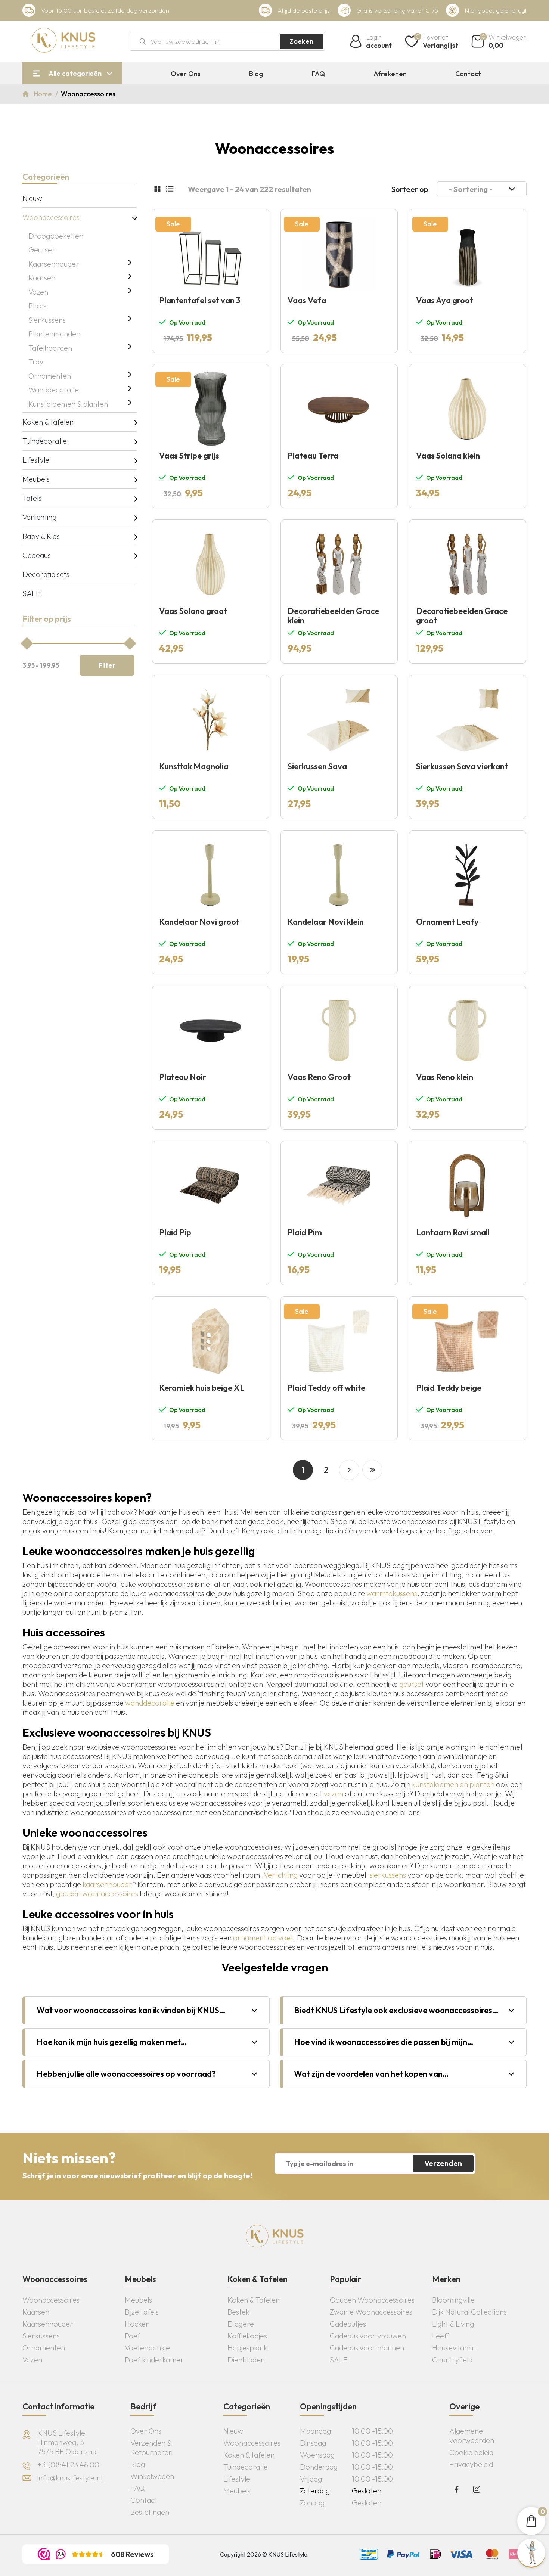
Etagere (241, 2324)
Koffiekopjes (247, 2336)
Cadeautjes (348, 2324)
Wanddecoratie (54, 390)
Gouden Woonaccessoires (372, 2300)
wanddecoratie (150, 1703)
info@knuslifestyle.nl (70, 2478)
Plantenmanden (54, 334)
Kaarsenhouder (54, 264)
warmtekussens (392, 1593)
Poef (133, 2336)
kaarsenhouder (107, 1884)
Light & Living (453, 2324)
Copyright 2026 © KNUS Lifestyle (264, 2554)
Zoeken (301, 41)
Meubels (36, 479)
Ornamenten (50, 376)
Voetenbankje (147, 2348)
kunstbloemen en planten (453, 1784)
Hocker (137, 2324)
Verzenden (443, 2163)
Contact (468, 74)
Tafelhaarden (50, 348)
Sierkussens (47, 320)
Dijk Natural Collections (469, 2312)
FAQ (318, 74)
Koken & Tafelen (254, 2300)
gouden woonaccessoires (97, 1894)
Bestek (238, 2312)
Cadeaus (37, 555)
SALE (31, 593)
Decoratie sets (46, 574)
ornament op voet (263, 1938)
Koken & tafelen (48, 422)
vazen (334, 1793)
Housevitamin (454, 2348)
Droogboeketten (56, 236)
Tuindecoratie (45, 441)
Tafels (32, 498)
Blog (256, 74)
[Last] (372, 1470)
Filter (107, 665)
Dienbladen (246, 2360)
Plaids (38, 306)
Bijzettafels (142, 2312)
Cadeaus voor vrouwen (368, 2336)
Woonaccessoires (51, 217)
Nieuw (32, 198)
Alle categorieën (75, 73)
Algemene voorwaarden (472, 2436)
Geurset (41, 250)
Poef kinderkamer (154, 2360)
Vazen (38, 292)
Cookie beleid (471, 2452)
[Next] (349, 1470)
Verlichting (39, 517)
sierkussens (388, 1875)
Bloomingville (453, 2300)
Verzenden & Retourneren (151, 2448)
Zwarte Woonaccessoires (371, 2312)
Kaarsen (42, 278)
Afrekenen (390, 74)
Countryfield (452, 2360)
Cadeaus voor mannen (367, 2348)
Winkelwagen (152, 2476)
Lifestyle (36, 460)
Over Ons (186, 74)
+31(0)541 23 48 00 (68, 2465)
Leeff (441, 2336)
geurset (412, 1684)
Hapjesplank (247, 2348)
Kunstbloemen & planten (68, 404)
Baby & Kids (41, 536)
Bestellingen (150, 2512)
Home (44, 94)
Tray (36, 362)
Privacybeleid (471, 2464)
